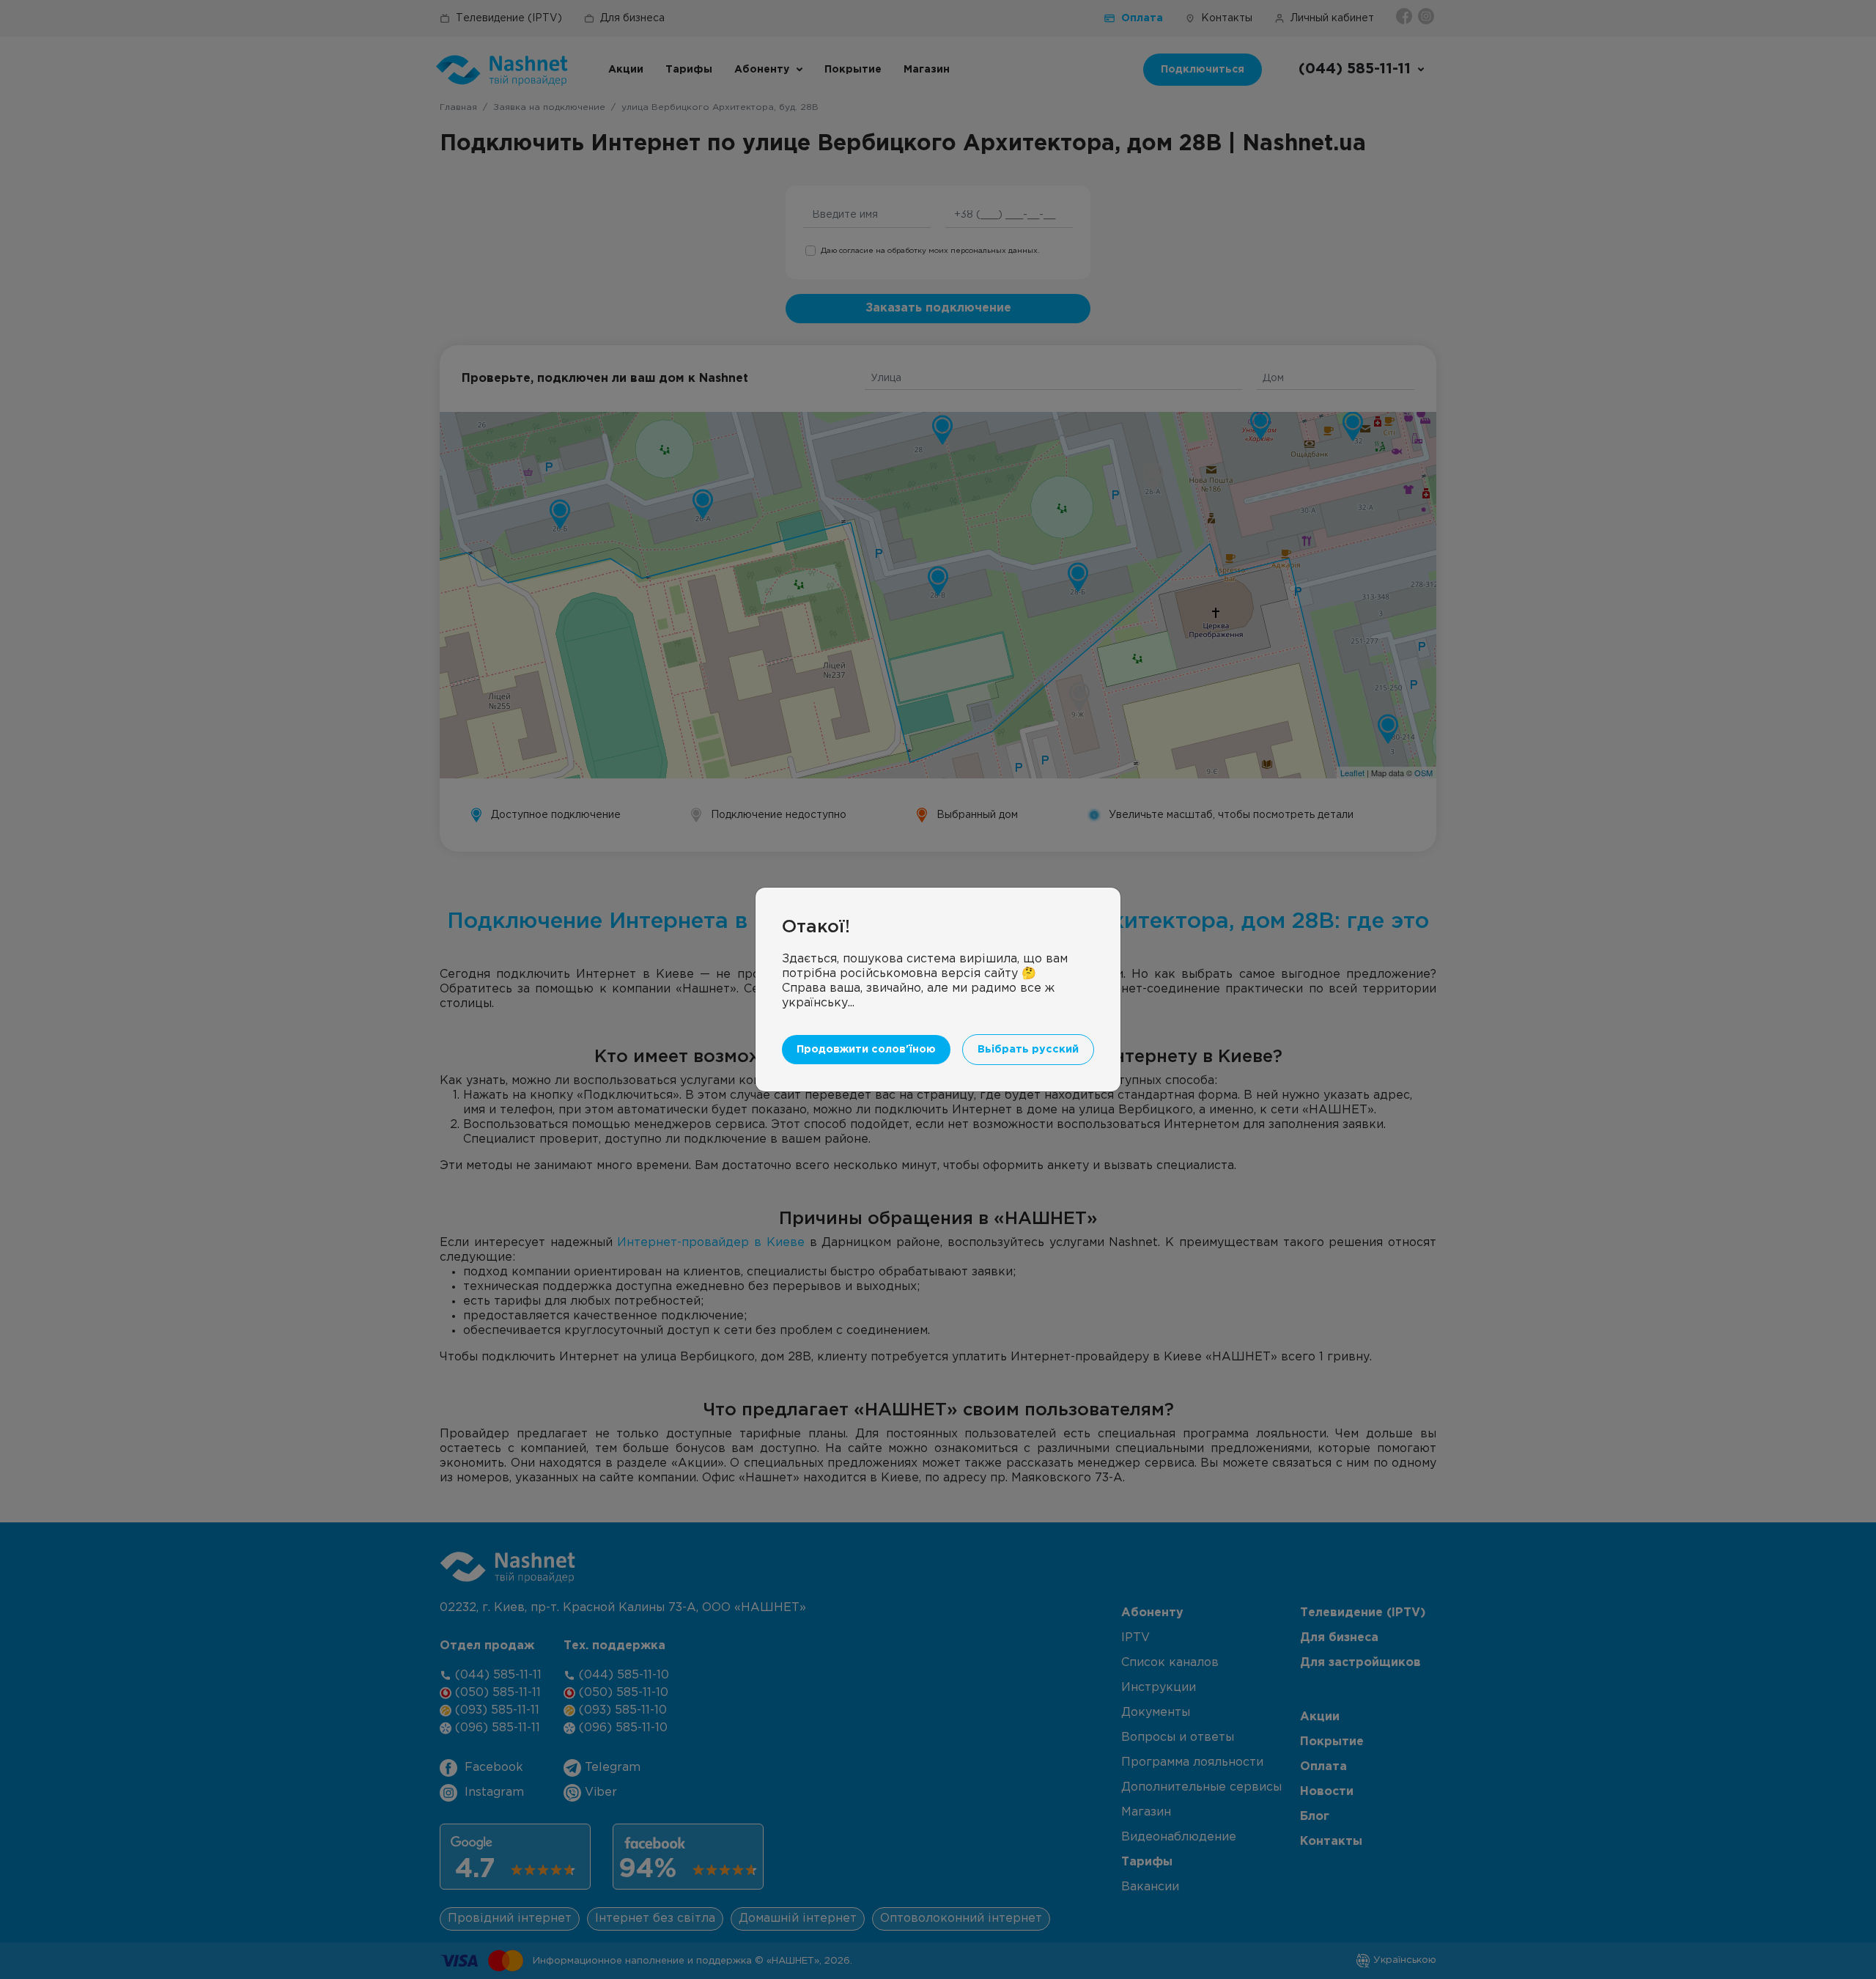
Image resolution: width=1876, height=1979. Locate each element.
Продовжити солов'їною (866, 1049)
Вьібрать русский (1028, 1049)
